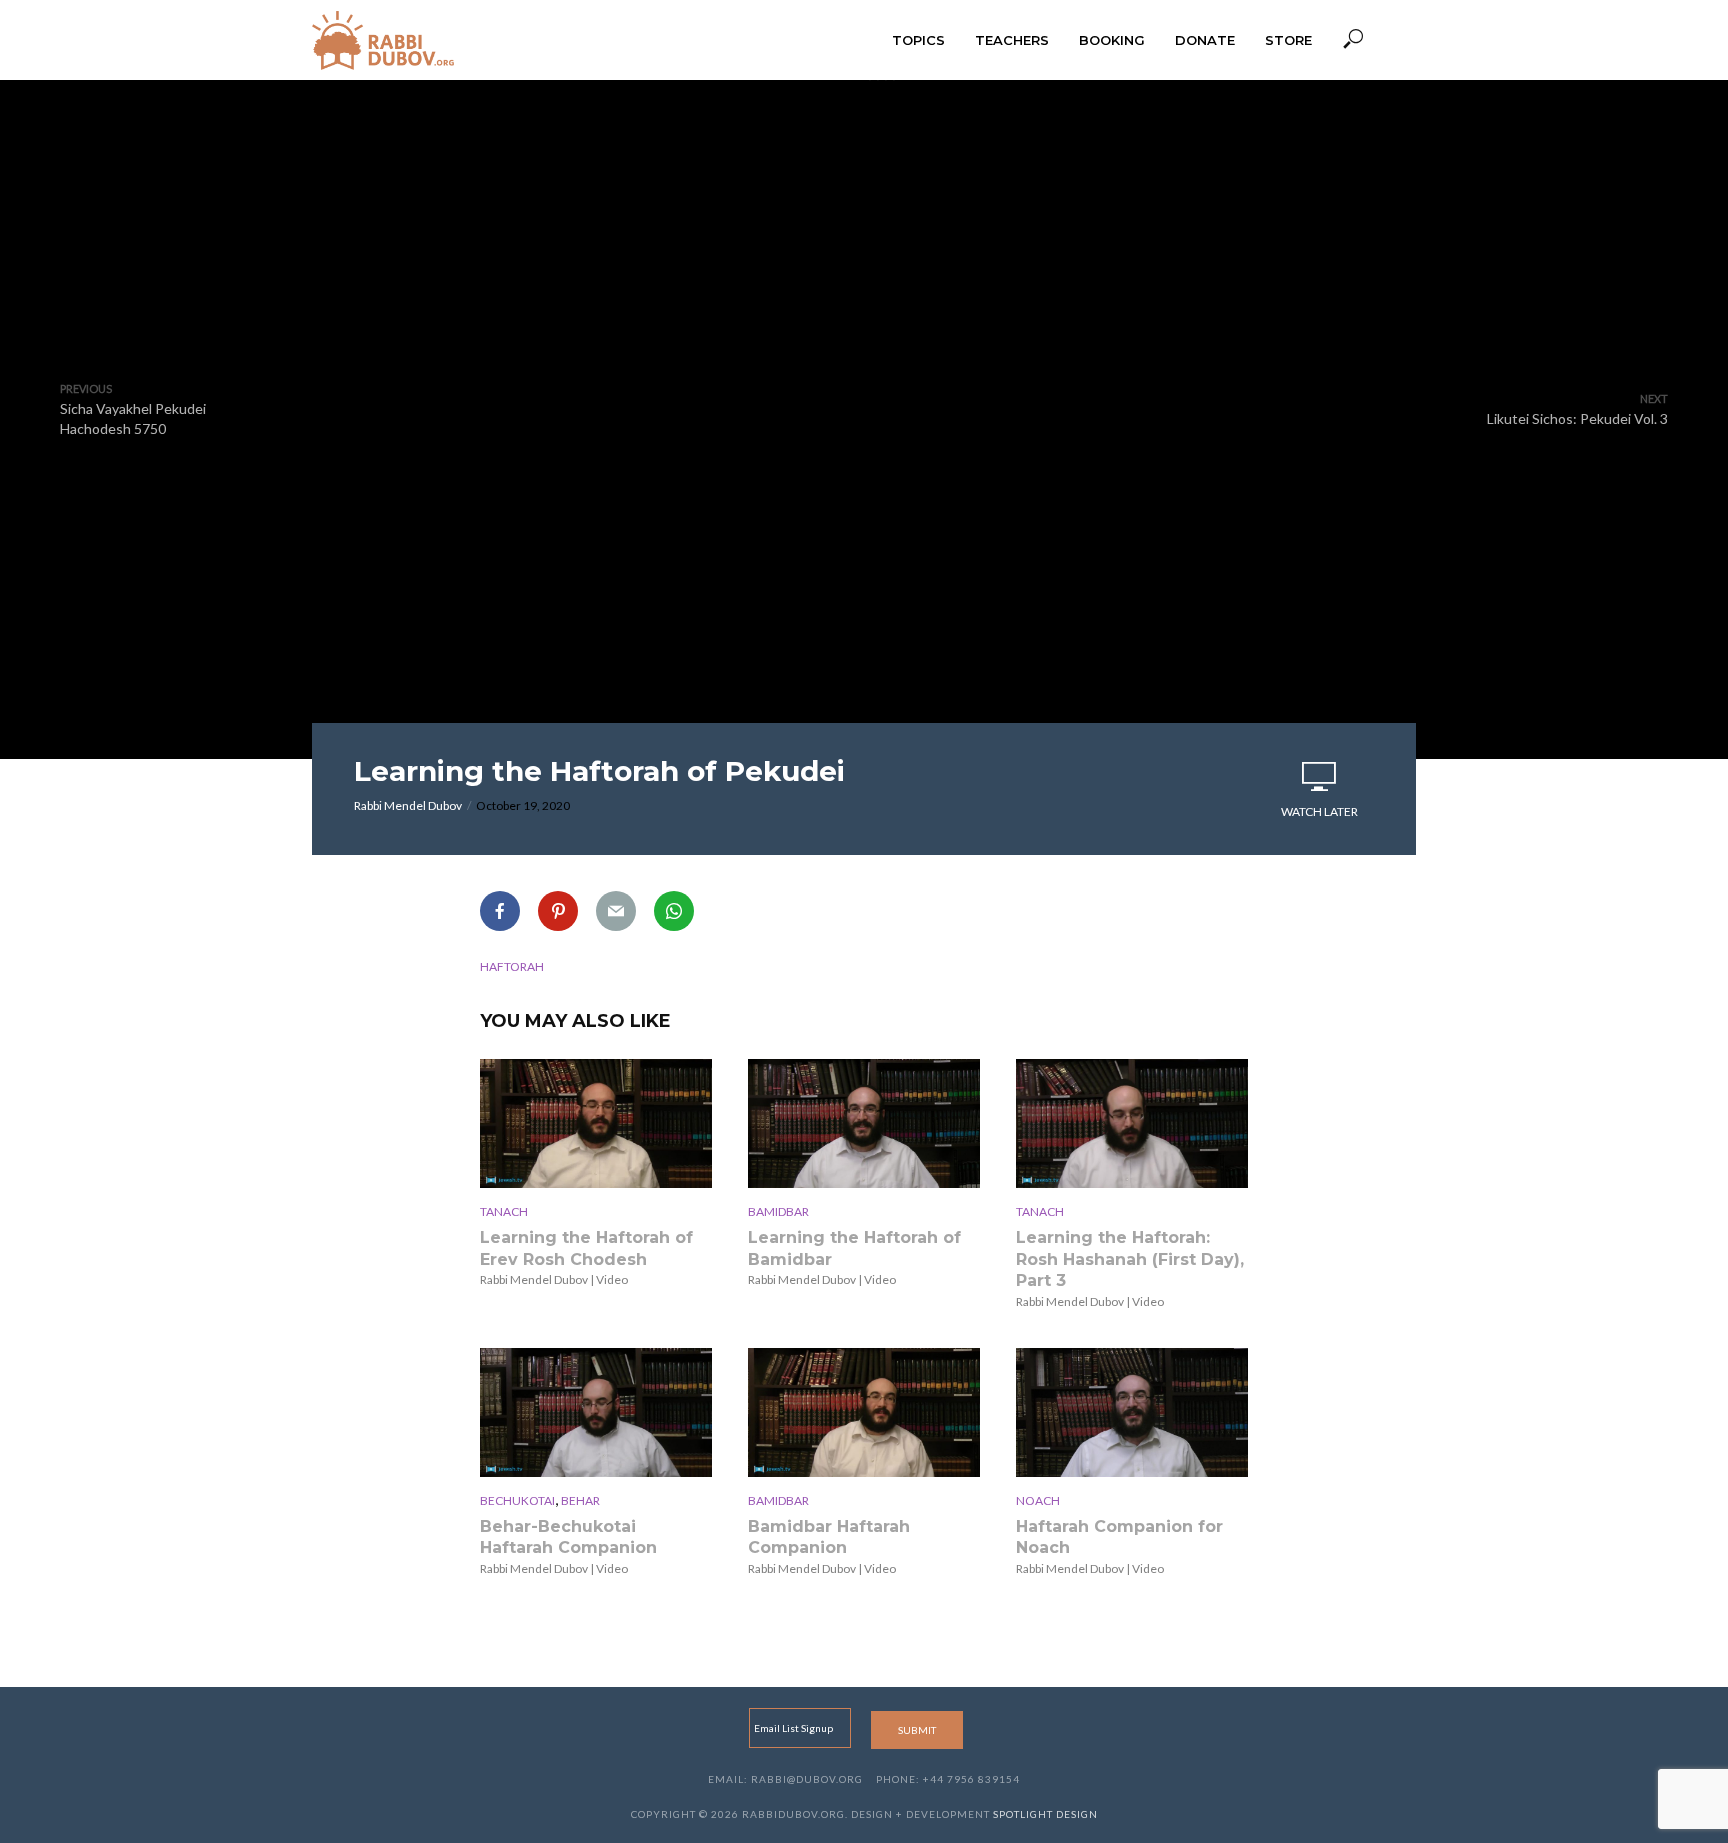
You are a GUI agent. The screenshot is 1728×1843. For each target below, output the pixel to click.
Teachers (1012, 40)
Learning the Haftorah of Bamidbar (854, 1248)
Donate (1205, 40)
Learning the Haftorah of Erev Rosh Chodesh (586, 1248)
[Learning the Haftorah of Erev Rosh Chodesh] (596, 1123)
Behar (580, 1500)
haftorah (512, 966)
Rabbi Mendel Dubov (408, 805)
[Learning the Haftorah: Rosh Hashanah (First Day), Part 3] (1132, 1123)
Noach (1038, 1500)
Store (1288, 40)
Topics (918, 40)
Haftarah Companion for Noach (1119, 1537)
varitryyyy (864, 249)
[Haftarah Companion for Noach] (1132, 1412)
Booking (1112, 40)
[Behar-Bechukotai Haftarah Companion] (596, 1412)
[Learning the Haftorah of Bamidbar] (864, 1123)
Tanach (504, 1211)
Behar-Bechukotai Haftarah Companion (568, 1537)
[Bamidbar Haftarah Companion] (864, 1412)
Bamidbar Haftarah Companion (829, 1537)
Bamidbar (778, 1211)
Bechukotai (517, 1500)
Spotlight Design (1045, 1814)
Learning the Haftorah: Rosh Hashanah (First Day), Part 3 (1130, 1259)
